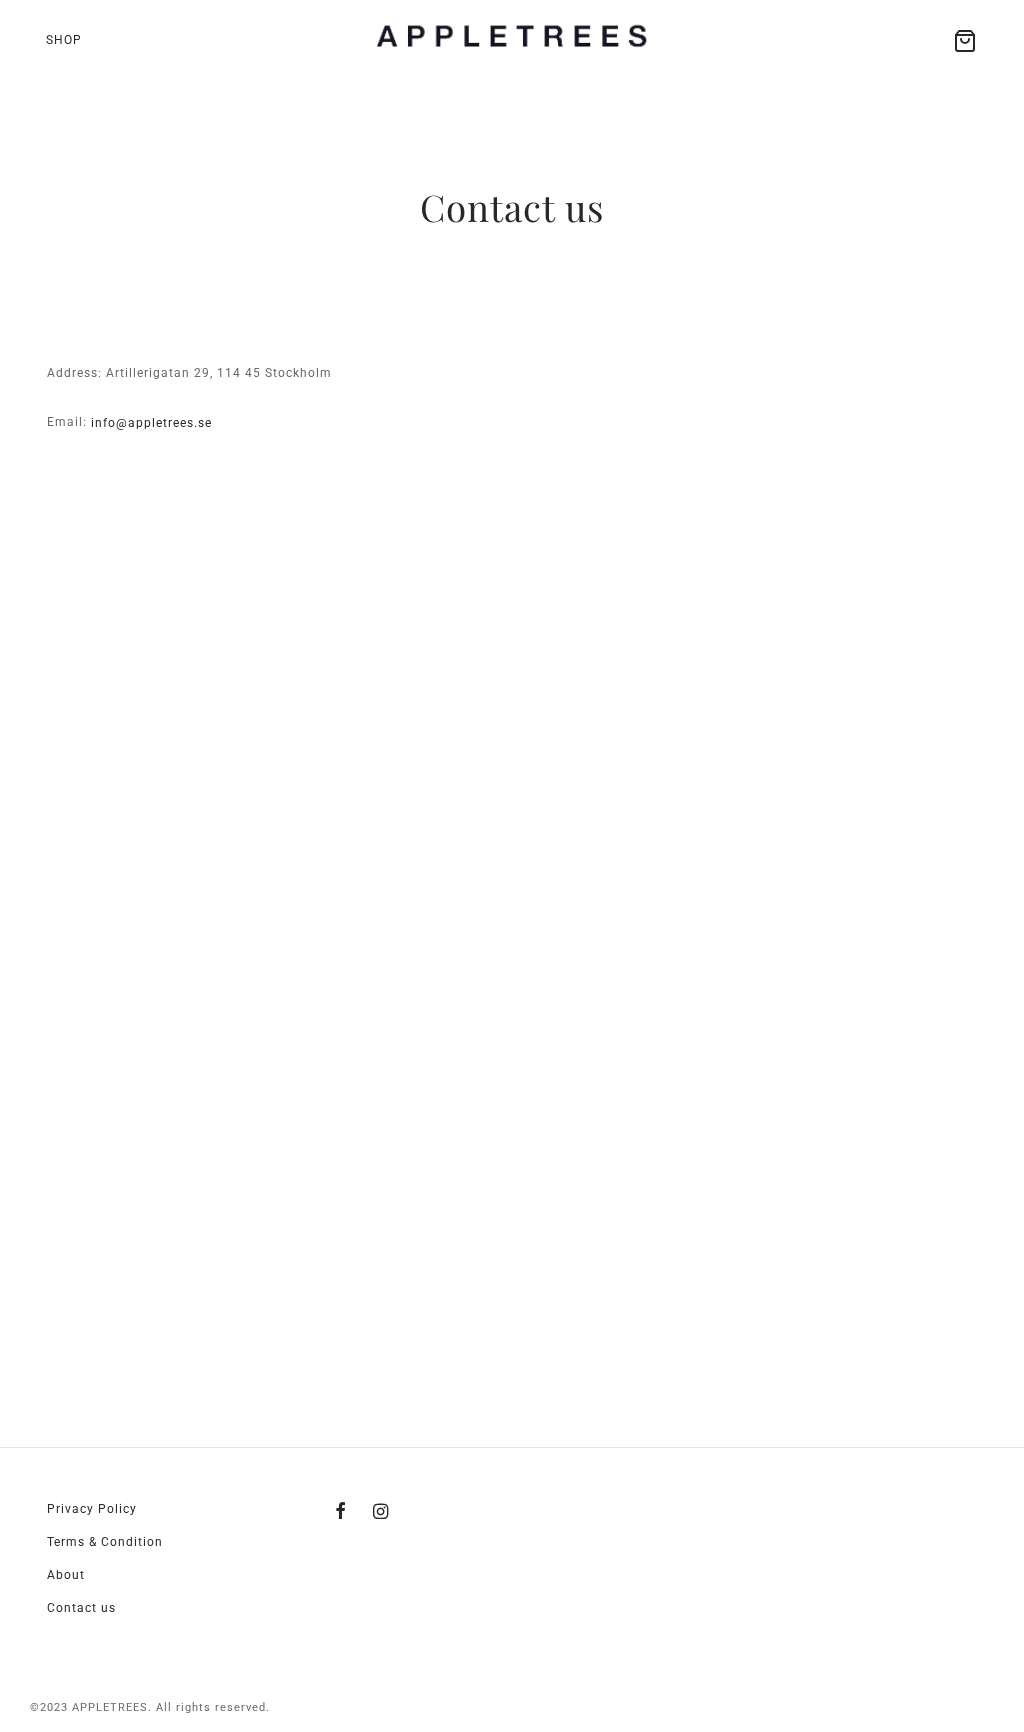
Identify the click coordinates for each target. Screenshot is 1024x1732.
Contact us (81, 1608)
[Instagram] (381, 1512)
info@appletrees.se (151, 423)
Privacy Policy (92, 1509)
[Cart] (965, 41)
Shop (64, 40)
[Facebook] (341, 1512)
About (66, 1575)
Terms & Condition (105, 1542)
